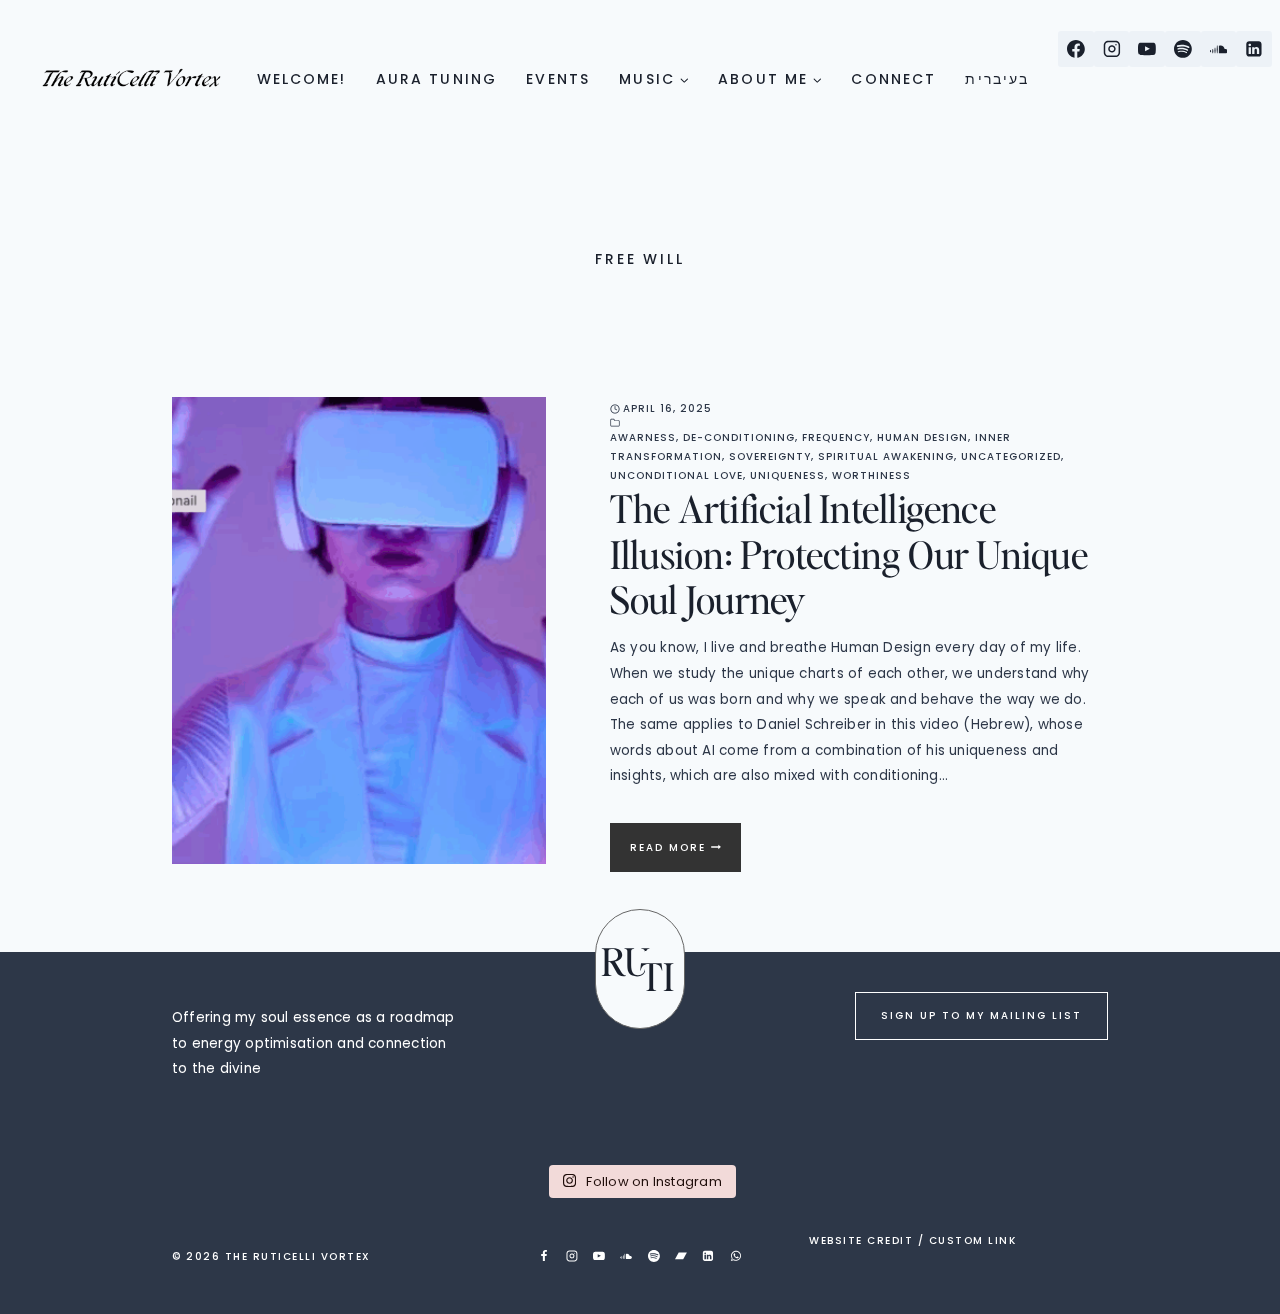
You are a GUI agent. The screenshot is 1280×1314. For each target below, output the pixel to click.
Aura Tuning (436, 79)
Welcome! (302, 79)
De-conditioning (739, 437)
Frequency (836, 437)
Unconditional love (676, 475)
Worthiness (871, 475)
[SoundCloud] (1219, 49)
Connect (893, 79)
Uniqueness (787, 475)
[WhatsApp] (736, 1256)
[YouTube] (1147, 49)
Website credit (861, 1240)
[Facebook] (1076, 49)
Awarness (643, 437)
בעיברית (997, 79)
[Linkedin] (1254, 49)
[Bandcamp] (681, 1256)
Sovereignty (770, 456)
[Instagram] (1112, 49)
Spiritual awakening (886, 456)
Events (558, 79)
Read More (685, 855)
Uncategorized (1011, 456)
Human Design (922, 437)
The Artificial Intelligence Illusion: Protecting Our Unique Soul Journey (849, 553)
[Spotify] (1183, 49)
